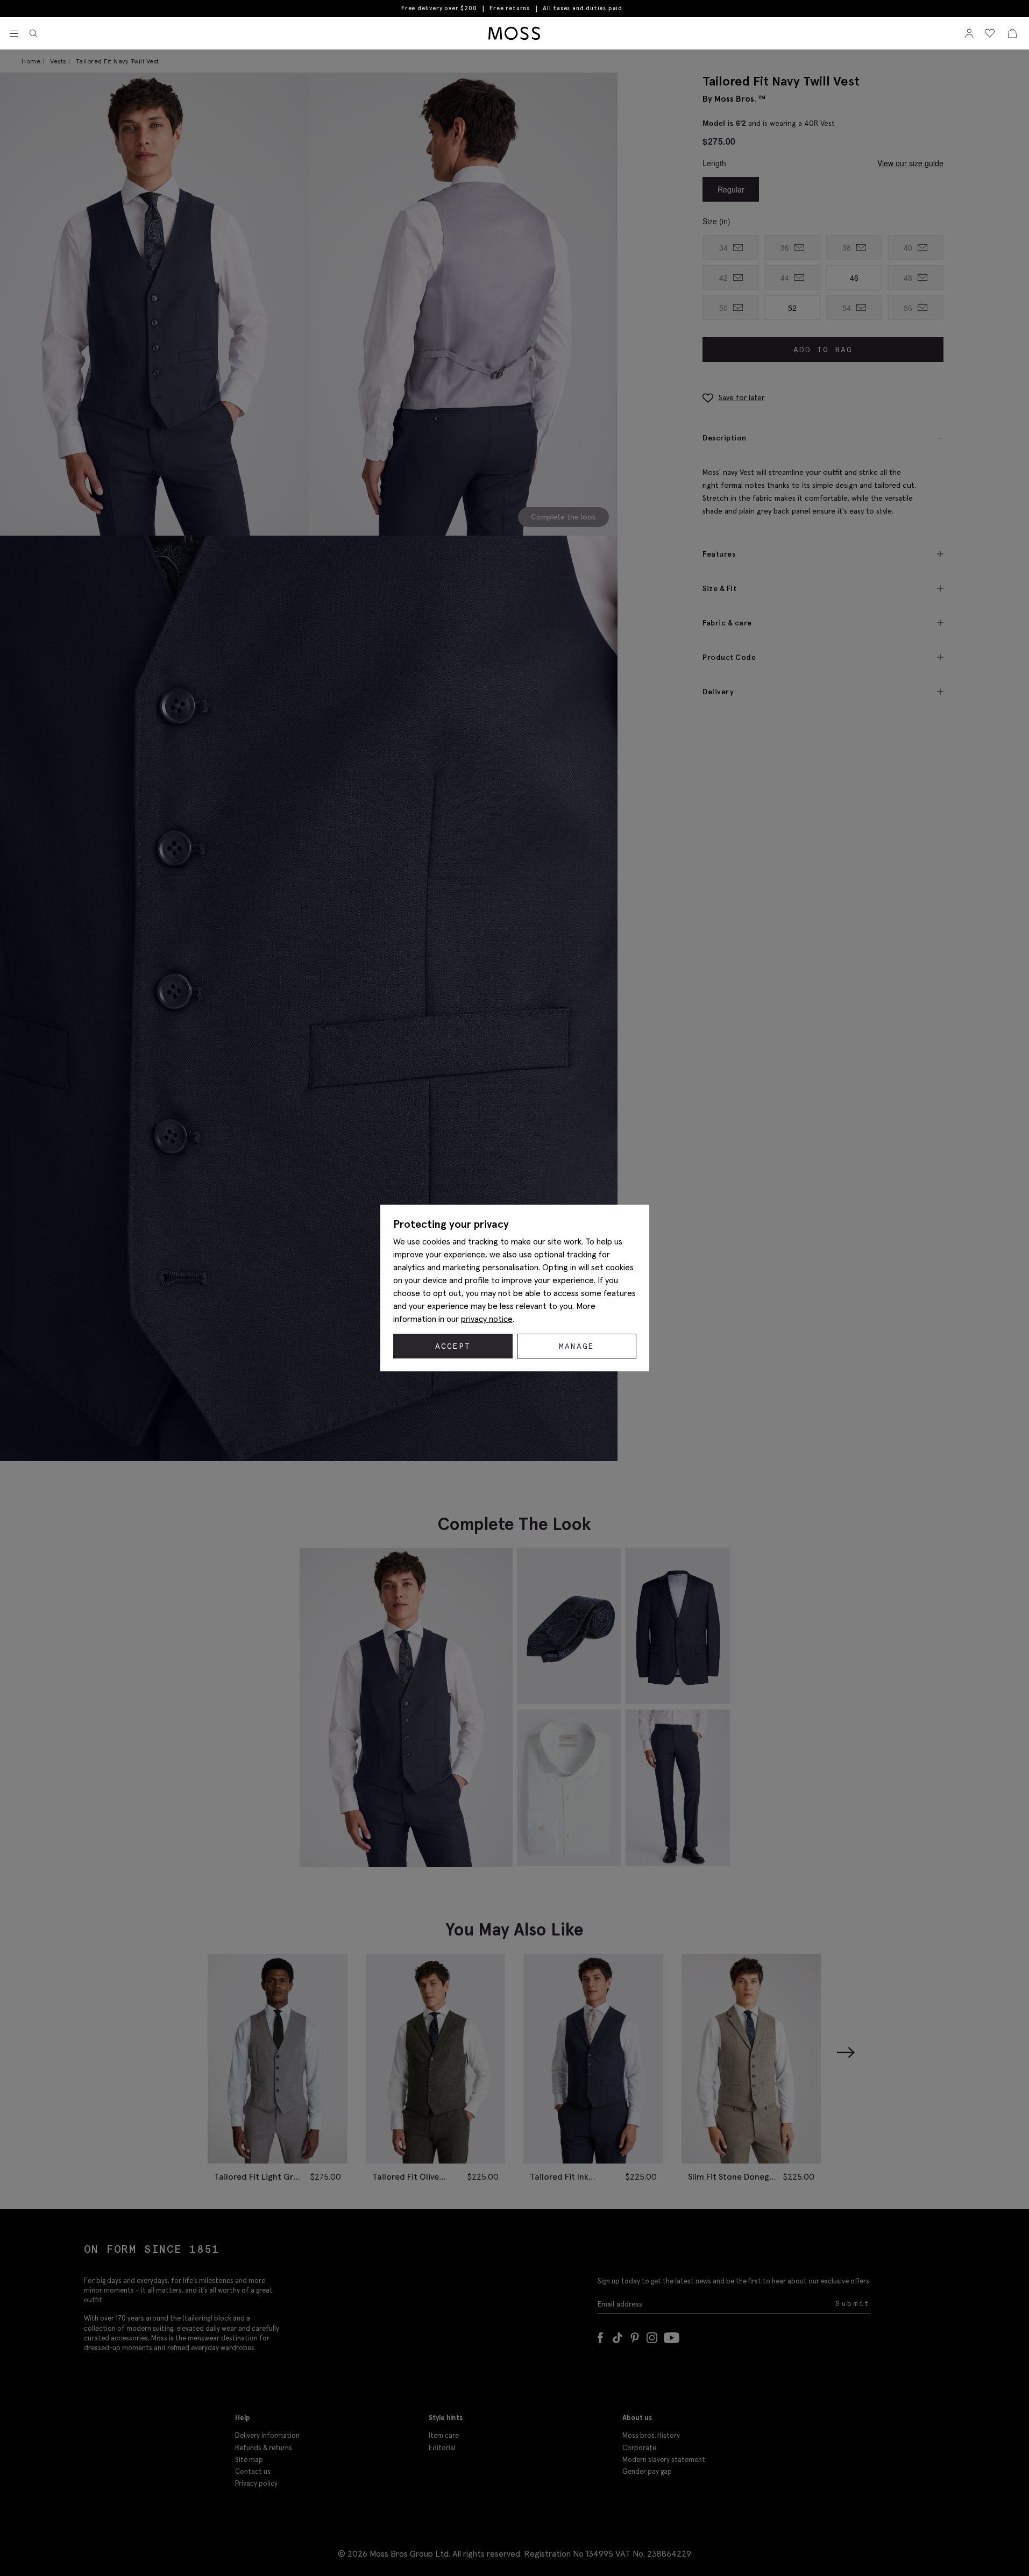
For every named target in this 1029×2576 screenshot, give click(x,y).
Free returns (510, 8)
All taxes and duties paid (583, 8)
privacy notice (487, 1319)
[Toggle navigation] (14, 34)
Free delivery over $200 (439, 8)
